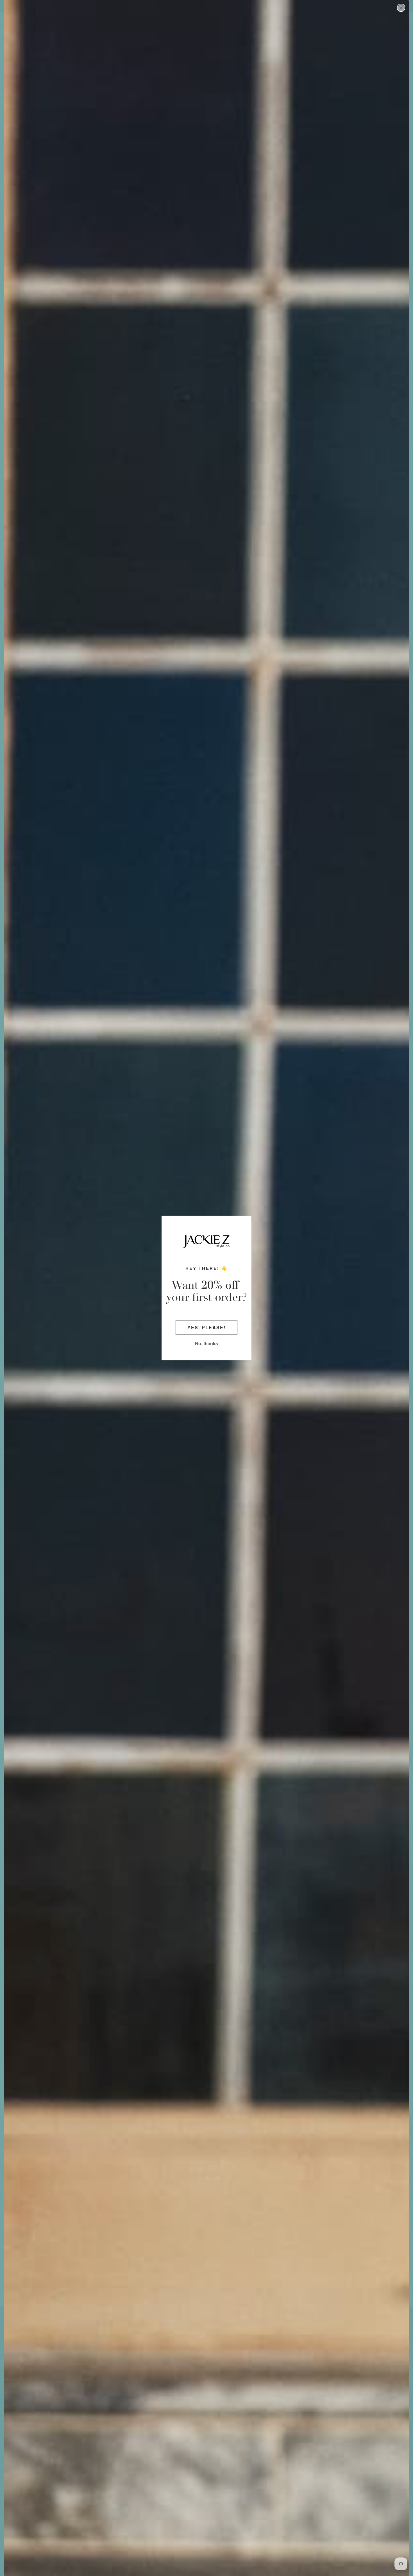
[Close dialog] (401, 8)
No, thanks (206, 1343)
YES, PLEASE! (206, 1327)
